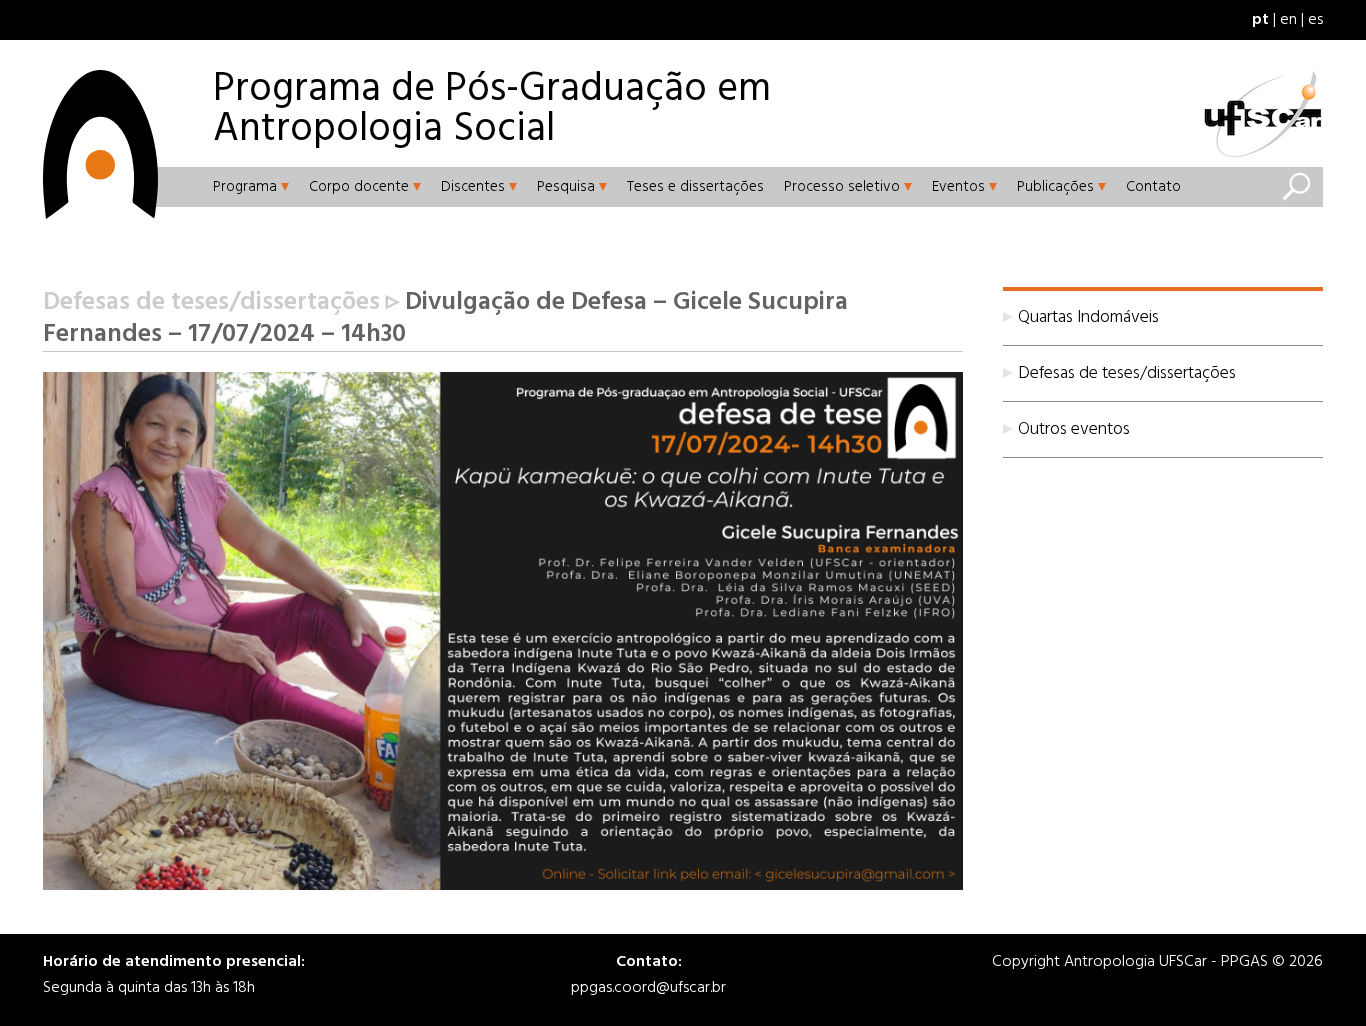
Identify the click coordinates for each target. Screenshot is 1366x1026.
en (1288, 20)
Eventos (958, 187)
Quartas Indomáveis (1088, 317)
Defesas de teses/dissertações (1127, 373)
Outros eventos (1074, 429)
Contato (1153, 187)
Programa (245, 187)
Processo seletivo (842, 187)
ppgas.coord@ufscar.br (648, 988)
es (1315, 20)
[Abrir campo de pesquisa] (1296, 187)
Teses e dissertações (695, 187)
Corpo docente (359, 187)
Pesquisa (566, 187)
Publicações (1055, 187)
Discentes (473, 187)
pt (1260, 20)
